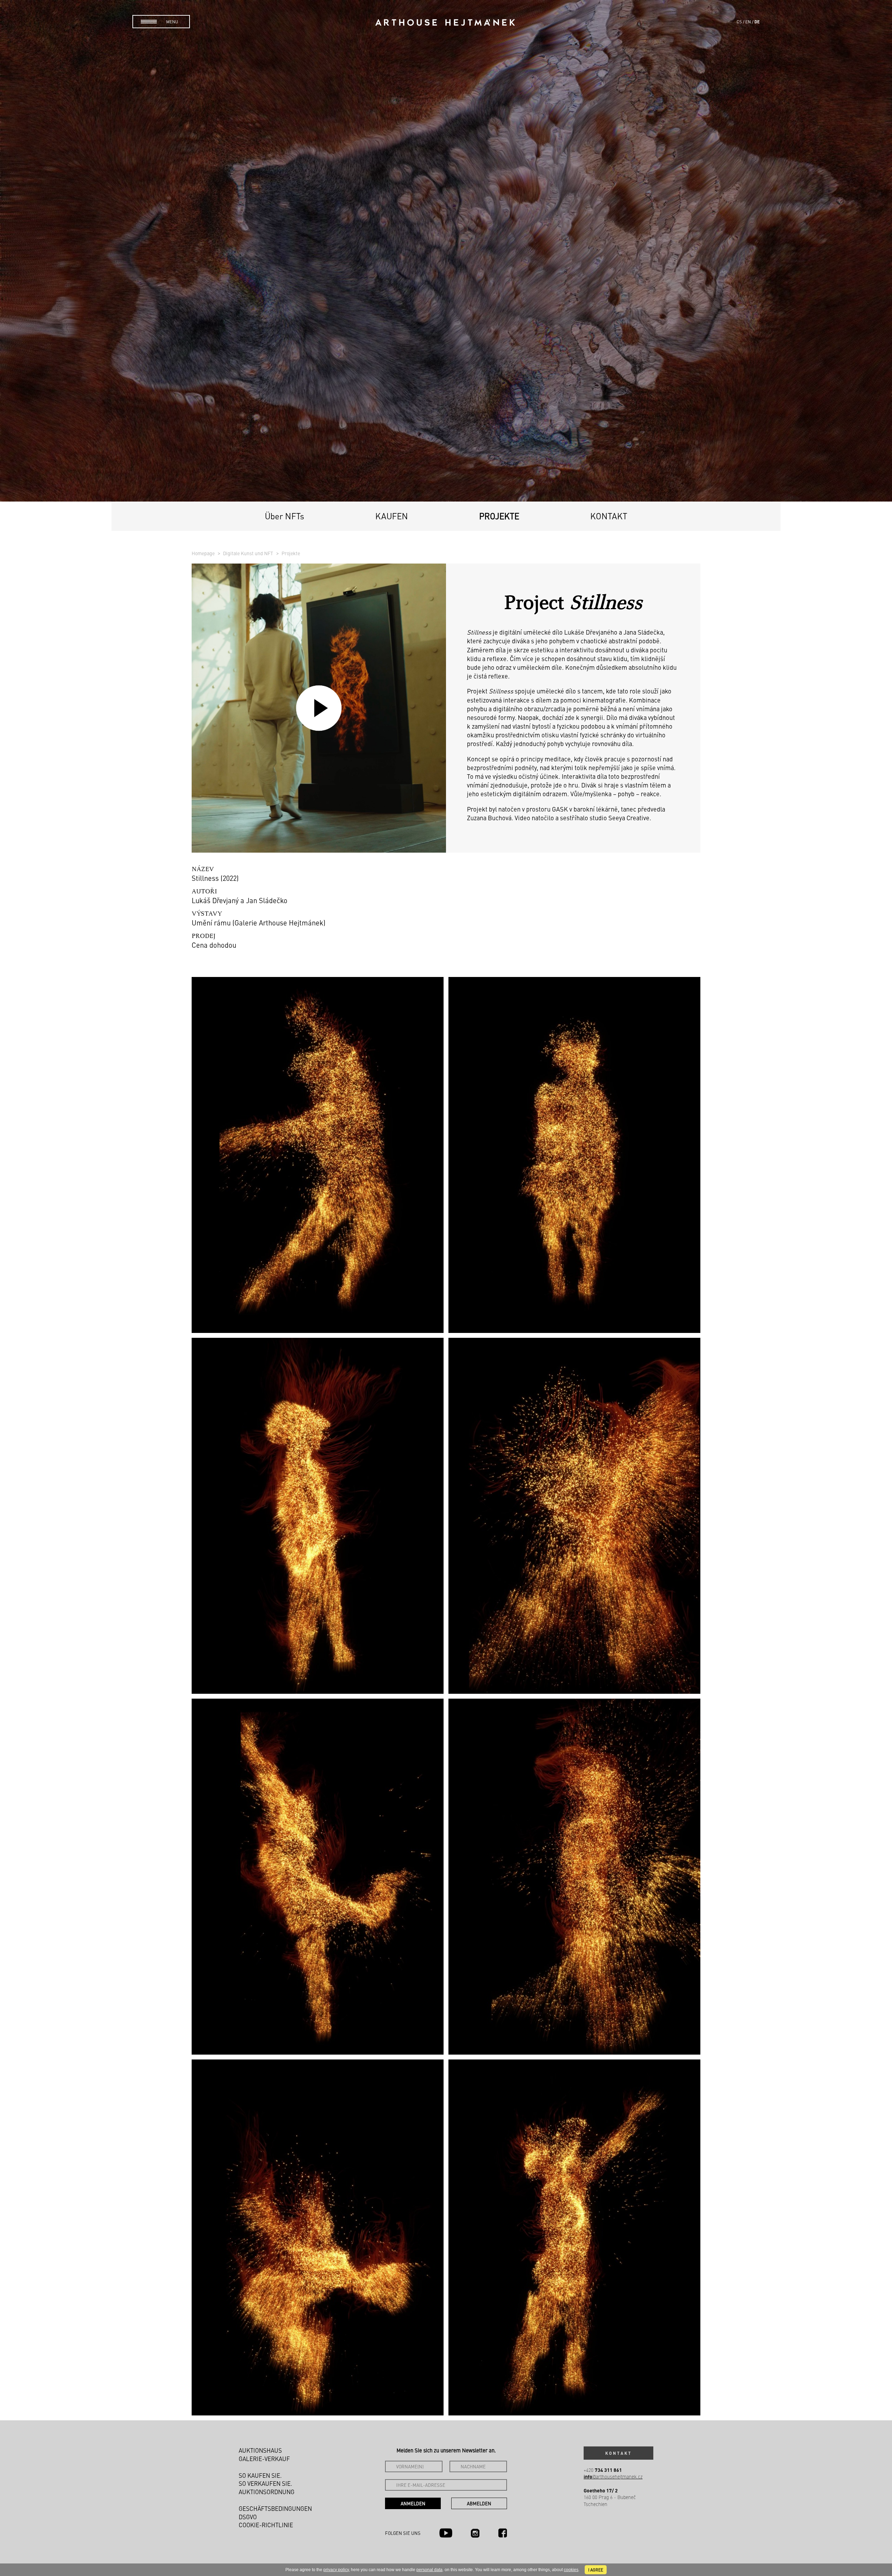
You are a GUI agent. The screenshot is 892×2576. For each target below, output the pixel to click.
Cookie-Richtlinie (266, 2525)
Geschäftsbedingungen (275, 2508)
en (748, 22)
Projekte (499, 516)
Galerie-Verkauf (264, 2459)
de (757, 22)
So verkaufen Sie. (266, 2483)
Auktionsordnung (267, 2492)
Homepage (204, 553)
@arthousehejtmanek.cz (613, 2477)
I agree (596, 2570)
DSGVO (248, 2517)
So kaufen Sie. (260, 2475)
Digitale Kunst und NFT (249, 553)
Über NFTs (284, 516)
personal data (429, 2570)
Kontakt (609, 516)
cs (739, 22)
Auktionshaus (260, 2450)
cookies (571, 2570)
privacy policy (336, 2570)
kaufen (392, 516)
